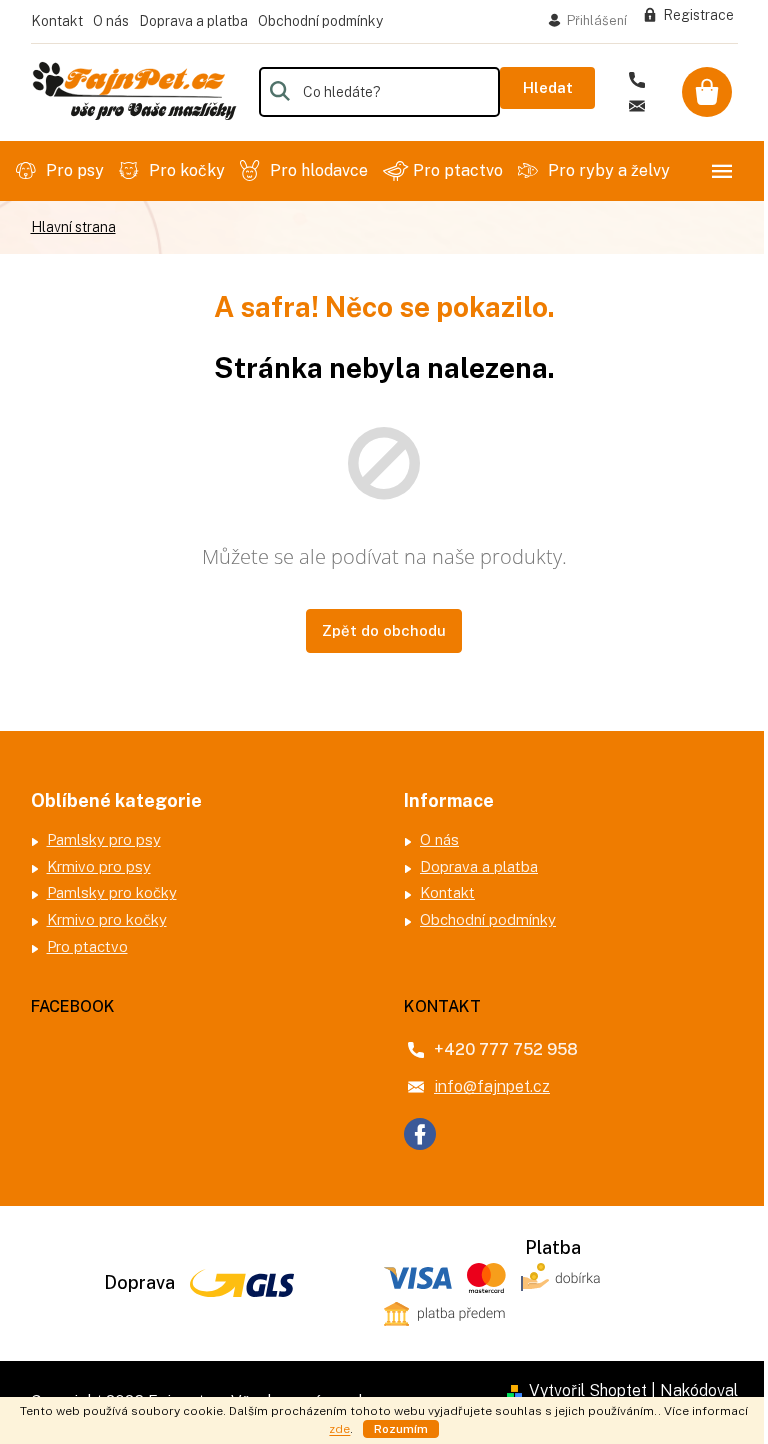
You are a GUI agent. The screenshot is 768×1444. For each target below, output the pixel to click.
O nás (111, 21)
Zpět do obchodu (384, 630)
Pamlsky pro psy (104, 839)
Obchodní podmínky (320, 21)
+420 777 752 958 (506, 1049)
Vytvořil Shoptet (588, 1390)
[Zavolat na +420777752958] (644, 80)
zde (339, 1429)
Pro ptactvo (87, 946)
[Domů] (73, 227)
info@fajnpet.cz (492, 1086)
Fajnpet (420, 1134)
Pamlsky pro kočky (112, 892)
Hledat (548, 87)
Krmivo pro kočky (107, 919)
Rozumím (401, 1429)
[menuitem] (62, 171)
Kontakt (57, 21)
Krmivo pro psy (99, 866)
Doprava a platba (193, 21)
